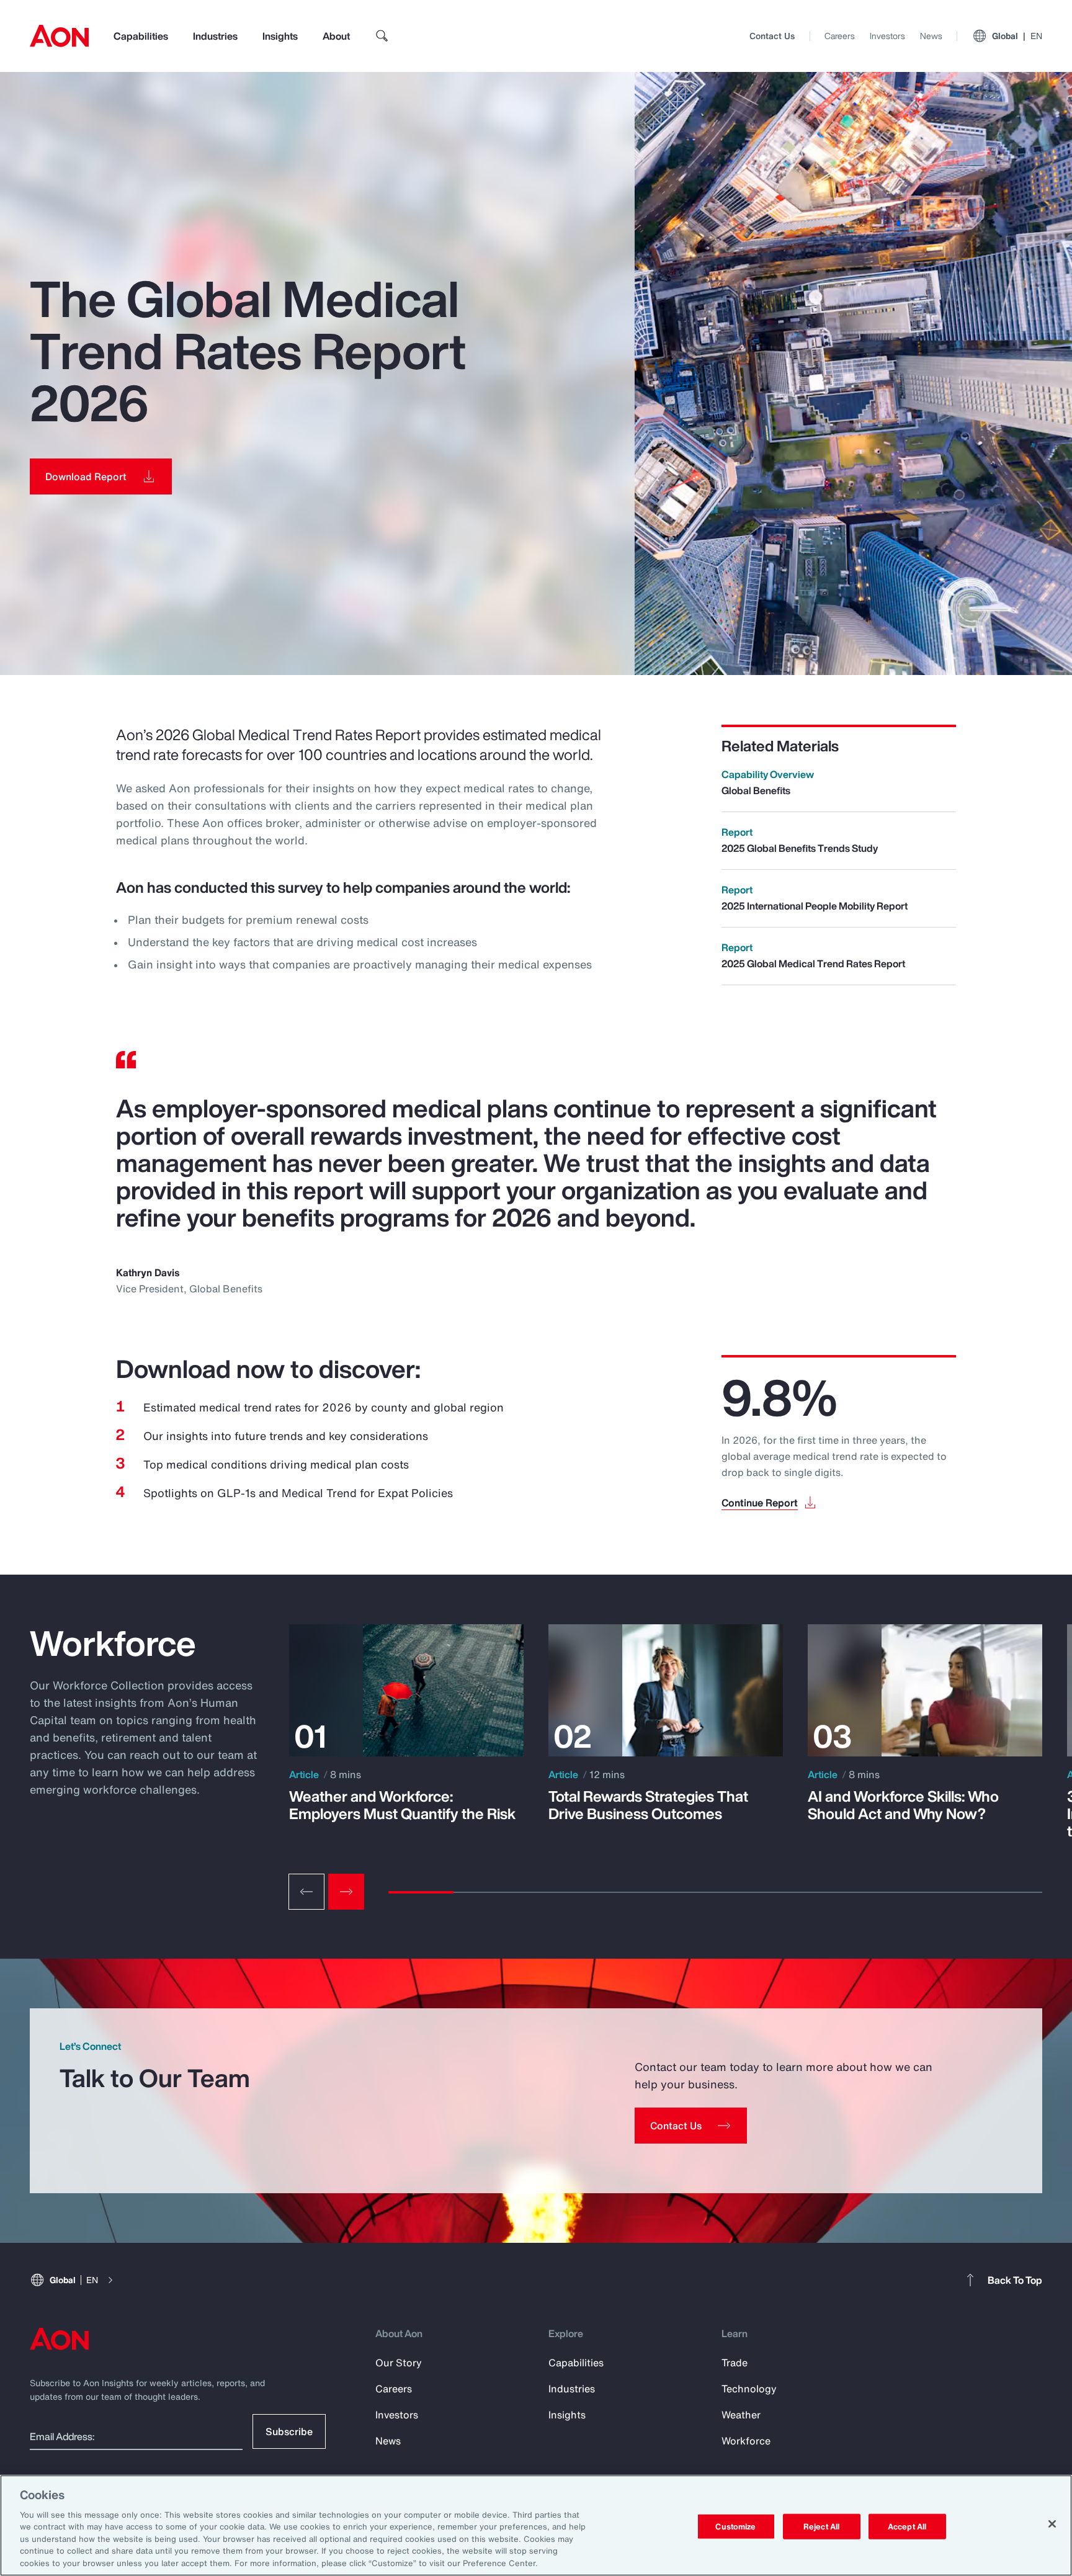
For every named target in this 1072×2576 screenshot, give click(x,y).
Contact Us (772, 36)
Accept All (907, 2526)
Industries (215, 36)
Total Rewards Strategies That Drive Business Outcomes (648, 1805)
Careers (840, 36)
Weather (741, 2415)
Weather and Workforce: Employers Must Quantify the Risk (402, 1805)
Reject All (821, 2526)
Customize (735, 2526)
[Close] (1052, 2524)
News (931, 36)
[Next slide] (346, 1892)
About (336, 36)
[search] (382, 36)
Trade (735, 2363)
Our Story (399, 2363)
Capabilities (141, 36)
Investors (887, 36)
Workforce (746, 2441)
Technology (749, 2389)
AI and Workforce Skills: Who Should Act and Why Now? (903, 1805)
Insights (280, 36)
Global (1017, 36)
